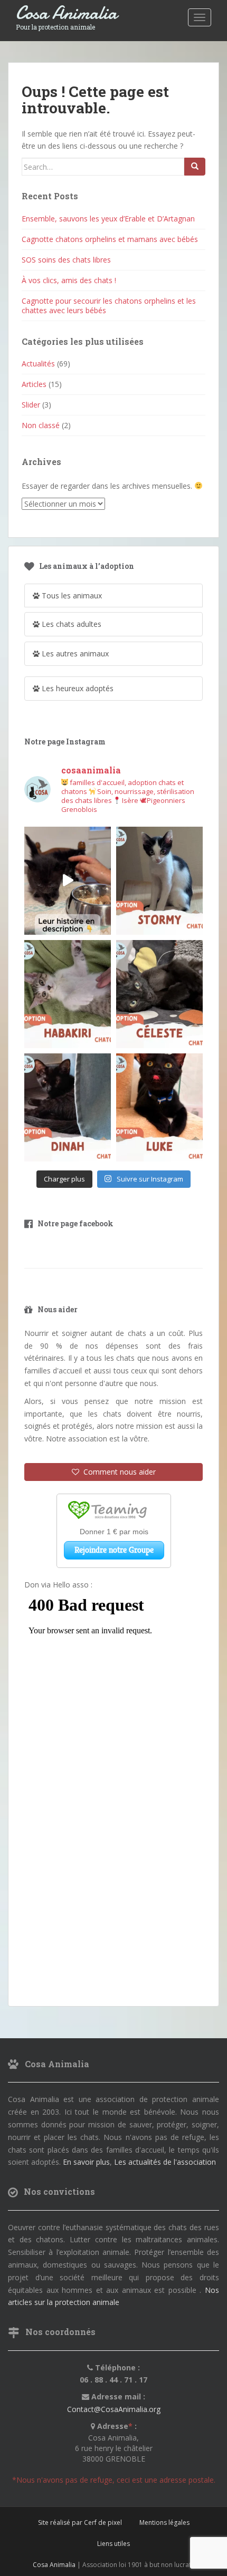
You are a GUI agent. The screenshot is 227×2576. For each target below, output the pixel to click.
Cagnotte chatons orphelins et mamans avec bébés (110, 239)
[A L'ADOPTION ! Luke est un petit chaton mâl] (159, 1107)
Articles (34, 384)
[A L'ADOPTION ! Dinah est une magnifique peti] (68, 1107)
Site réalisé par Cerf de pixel (80, 2522)
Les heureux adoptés (77, 688)
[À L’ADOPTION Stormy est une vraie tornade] (159, 881)
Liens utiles (113, 2544)
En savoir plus (86, 2162)
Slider (31, 405)
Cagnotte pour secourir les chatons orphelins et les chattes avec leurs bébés (109, 306)
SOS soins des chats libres (66, 260)
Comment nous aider (117, 1472)
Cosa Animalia (67, 13)
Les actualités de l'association (165, 2162)
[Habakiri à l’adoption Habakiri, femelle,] (68, 994)
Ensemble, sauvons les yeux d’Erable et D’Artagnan (108, 219)
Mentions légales (164, 2522)
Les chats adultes (70, 624)
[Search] (195, 167)
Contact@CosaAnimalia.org (114, 2409)
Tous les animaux (71, 595)
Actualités (38, 364)
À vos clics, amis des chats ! (69, 280)
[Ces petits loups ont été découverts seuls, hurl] (68, 881)
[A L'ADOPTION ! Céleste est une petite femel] (159, 994)
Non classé (41, 425)
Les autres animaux (74, 653)
